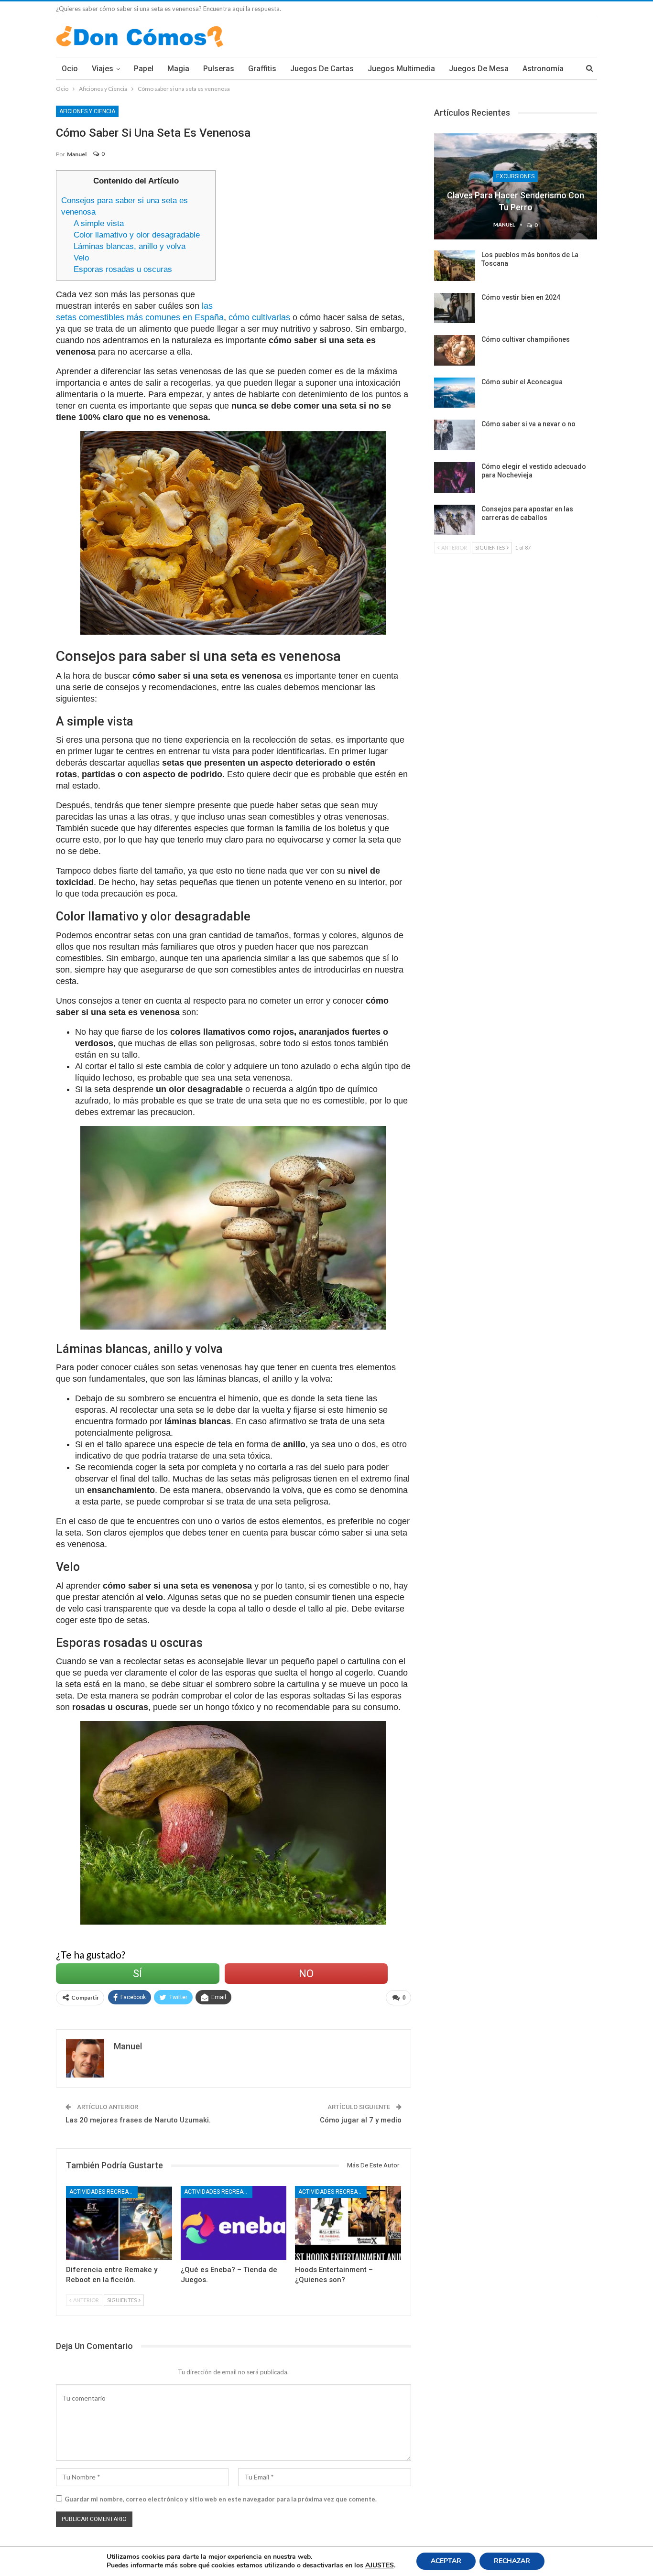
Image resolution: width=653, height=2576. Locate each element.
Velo (81, 258)
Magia (178, 69)
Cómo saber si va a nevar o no (528, 424)
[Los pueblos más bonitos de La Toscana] (455, 266)
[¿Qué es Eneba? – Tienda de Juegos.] (234, 2223)
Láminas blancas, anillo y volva (130, 246)
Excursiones (515, 176)
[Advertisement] (317, 237)
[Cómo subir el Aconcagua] (455, 393)
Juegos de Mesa (479, 69)
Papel (144, 69)
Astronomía (543, 69)
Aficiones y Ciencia (87, 111)
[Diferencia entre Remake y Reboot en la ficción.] (119, 2223)
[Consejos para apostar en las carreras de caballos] (455, 520)
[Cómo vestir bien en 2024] (455, 308)
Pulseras (219, 69)
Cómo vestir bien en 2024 (521, 297)
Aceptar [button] (446, 2561)
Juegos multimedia (401, 69)
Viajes (103, 69)
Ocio (70, 69)
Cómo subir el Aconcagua (522, 382)
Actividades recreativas (103, 2192)
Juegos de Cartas (322, 69)
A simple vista (99, 223)
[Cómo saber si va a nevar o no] (455, 435)
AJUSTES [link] (380, 2565)
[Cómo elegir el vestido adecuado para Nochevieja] (455, 477)
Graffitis (262, 69)
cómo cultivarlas (259, 317)
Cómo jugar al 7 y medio (361, 2120)
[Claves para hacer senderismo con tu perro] (516, 186)
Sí (137, 1974)
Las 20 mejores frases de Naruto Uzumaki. (138, 2120)
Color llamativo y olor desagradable (137, 235)
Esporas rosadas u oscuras (123, 269)
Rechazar (512, 2561)
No (306, 1974)
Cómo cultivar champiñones (526, 339)
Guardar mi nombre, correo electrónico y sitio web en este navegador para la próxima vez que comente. (221, 2499)
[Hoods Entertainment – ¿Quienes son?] (348, 2223)
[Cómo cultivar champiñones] (455, 350)
